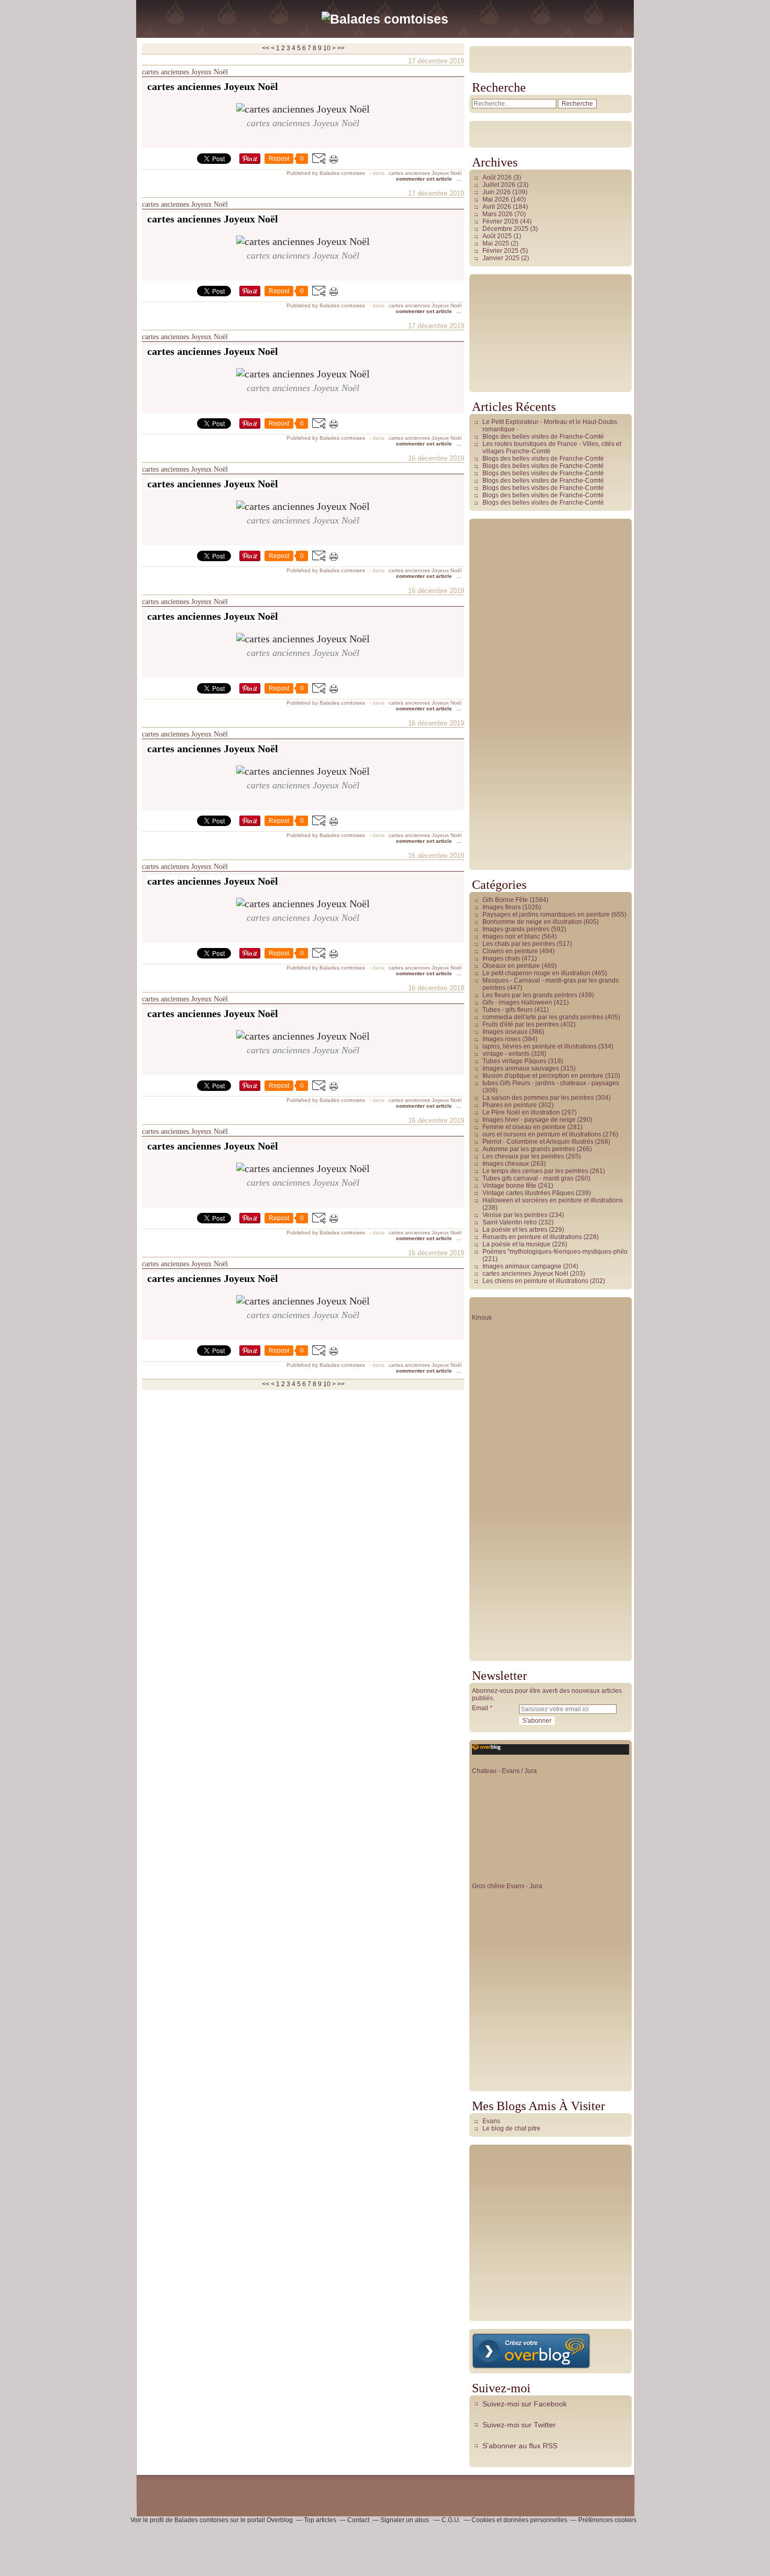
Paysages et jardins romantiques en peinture (546, 915)
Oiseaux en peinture (511, 966)
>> (341, 48)
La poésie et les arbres (515, 1230)
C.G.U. (451, 2520)
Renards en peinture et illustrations (532, 1237)
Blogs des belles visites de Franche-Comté (543, 437)
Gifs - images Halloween (517, 1002)
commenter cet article (425, 179)
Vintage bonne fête (509, 1186)
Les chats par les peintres (519, 944)
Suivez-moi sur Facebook (525, 2404)
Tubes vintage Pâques (514, 1061)
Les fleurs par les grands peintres (530, 995)
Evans (491, 2121)
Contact (358, 2520)
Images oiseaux (505, 1032)
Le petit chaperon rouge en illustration (536, 973)
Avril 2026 (498, 207)
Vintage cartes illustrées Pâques (528, 1193)
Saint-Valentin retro (510, 1222)
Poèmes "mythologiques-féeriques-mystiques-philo (555, 1252)
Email (480, 1708)
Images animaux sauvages (521, 1068)
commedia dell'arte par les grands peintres (543, 1017)
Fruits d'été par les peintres (521, 1024)
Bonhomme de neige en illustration (532, 922)
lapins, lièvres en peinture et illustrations (540, 1046)
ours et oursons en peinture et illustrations (542, 1134)
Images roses (502, 1039)
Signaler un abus (405, 2520)
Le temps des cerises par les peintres (535, 1171)
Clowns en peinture (510, 951)
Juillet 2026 (500, 185)
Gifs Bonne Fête (505, 900)
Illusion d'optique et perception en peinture (543, 1076)
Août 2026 (498, 177)
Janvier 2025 (502, 258)
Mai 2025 (497, 243)
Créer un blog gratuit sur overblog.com (531, 2351)
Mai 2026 (497, 199)
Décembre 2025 (506, 229)
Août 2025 (498, 236)
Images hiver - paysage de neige (529, 1120)
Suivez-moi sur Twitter (519, 2425)
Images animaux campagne (522, 1266)
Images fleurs (502, 907)
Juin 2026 (497, 192)
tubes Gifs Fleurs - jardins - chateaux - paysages (551, 1083)
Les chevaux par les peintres (523, 1156)
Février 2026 (501, 221)
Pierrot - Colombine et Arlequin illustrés (538, 1142)
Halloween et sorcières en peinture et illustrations (553, 1200)
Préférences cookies (607, 2520)
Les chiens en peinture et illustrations (535, 1281)
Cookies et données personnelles (519, 2520)
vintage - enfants (506, 1054)
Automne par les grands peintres (529, 1149)
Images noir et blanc (511, 936)
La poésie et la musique (516, 1244)
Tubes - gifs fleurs (508, 1010)
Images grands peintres (516, 929)
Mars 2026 (498, 214)
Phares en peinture (510, 1105)
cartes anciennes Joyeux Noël (185, 72)
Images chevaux (506, 1164)
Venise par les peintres (515, 1215)
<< (266, 48)
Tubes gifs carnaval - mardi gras (528, 1178)
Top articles (320, 2520)
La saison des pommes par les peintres (538, 1098)
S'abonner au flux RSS (520, 2446)
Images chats (501, 958)
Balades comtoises (201, 2520)
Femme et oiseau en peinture (524, 1127)
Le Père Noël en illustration (521, 1112)
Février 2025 (501, 251)
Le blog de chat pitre (511, 2128)
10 (327, 48)
